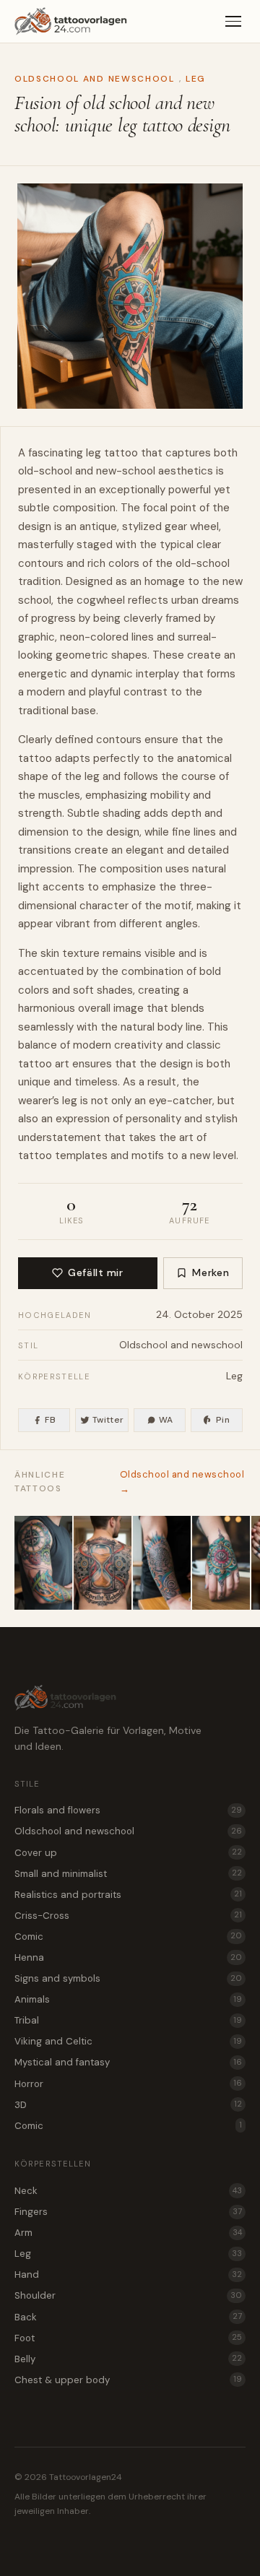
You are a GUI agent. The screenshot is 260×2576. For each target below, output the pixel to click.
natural (209, 869)
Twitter (108, 1420)
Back (128, 2317)
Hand (128, 2274)
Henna (128, 1957)
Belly (128, 2359)
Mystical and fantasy (128, 2062)
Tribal (128, 2020)
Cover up (128, 1853)
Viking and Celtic (128, 2041)
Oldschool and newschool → (182, 1482)
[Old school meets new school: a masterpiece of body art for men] (43, 1563)
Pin (223, 1420)
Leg (196, 79)
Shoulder (128, 2295)
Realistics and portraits (128, 1895)
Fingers (128, 2212)
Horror (128, 2084)
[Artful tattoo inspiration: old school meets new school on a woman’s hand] (221, 1563)
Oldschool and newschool (95, 79)
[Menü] (233, 22)
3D (128, 2105)
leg (94, 453)
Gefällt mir (95, 1272)
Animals (128, 1999)
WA (166, 1420)
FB (50, 1420)
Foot (128, 2338)
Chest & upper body (128, 2380)
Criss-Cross (128, 1916)
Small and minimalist (128, 1874)
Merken (211, 1272)
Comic (128, 1937)
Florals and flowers (128, 1810)
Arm (128, 2233)
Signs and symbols (128, 1978)
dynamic (112, 674)
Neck (128, 2191)
